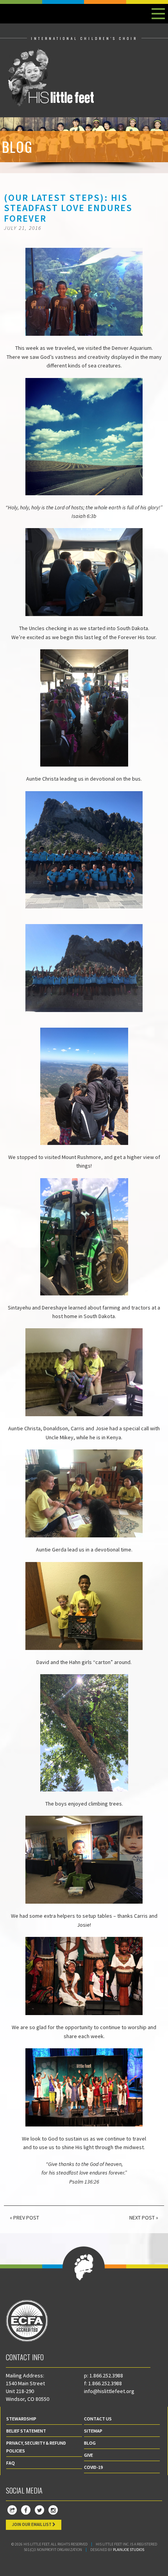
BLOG (90, 2443)
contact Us (98, 2419)
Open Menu (158, 14)
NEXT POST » (144, 2218)
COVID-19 (93, 2467)
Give (88, 2455)
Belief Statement (26, 2431)
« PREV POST (24, 2218)
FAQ (11, 2463)
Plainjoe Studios (129, 2550)
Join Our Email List (32, 2524)
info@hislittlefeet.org (109, 2391)
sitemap (93, 2431)
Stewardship (21, 2419)
